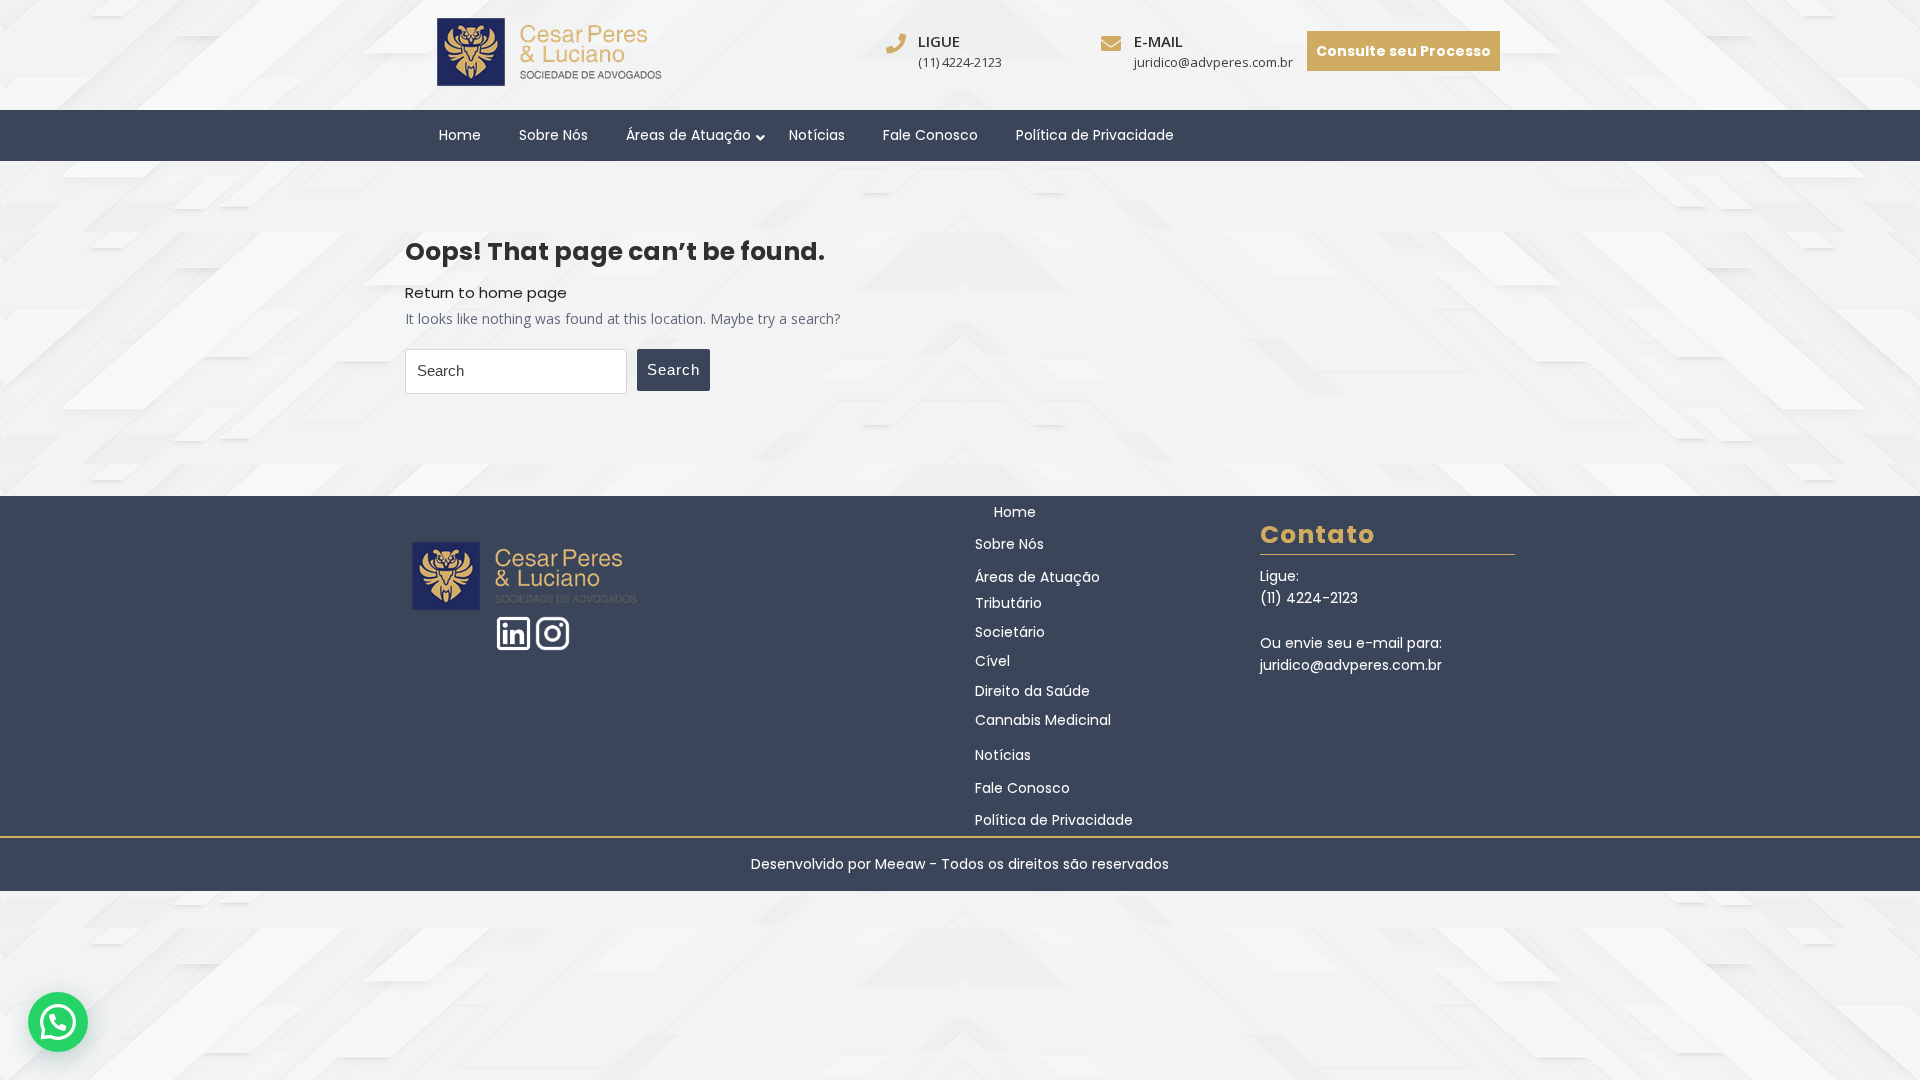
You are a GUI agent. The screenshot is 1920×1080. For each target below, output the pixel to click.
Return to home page (486, 292)
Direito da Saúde (1032, 691)
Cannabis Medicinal (1043, 720)
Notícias (817, 135)
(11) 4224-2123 (960, 62)
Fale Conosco (930, 135)
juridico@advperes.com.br (1213, 62)
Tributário (1008, 603)
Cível (992, 661)
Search (673, 369)
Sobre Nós (553, 135)
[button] (58, 1022)
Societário (1010, 632)
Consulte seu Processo (1403, 51)
